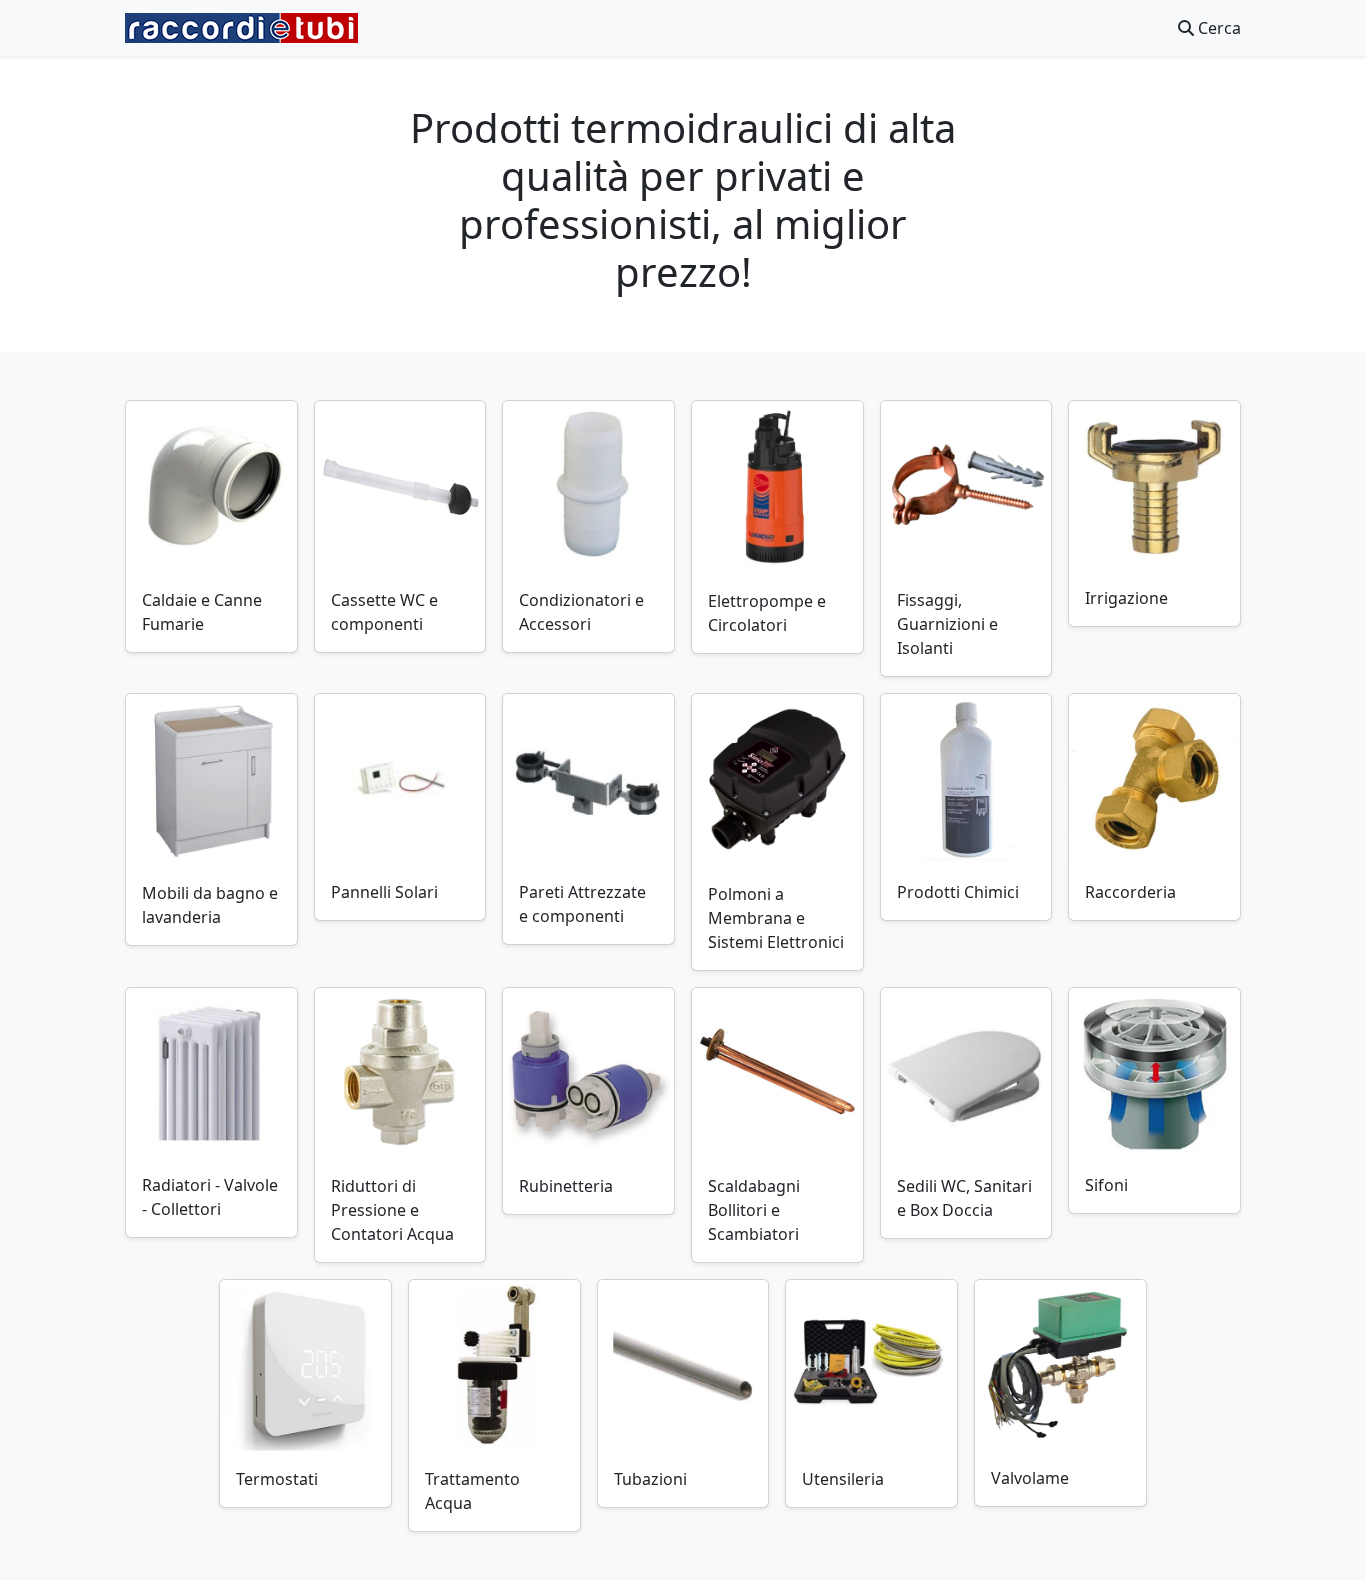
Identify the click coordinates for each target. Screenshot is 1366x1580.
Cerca (1217, 28)
